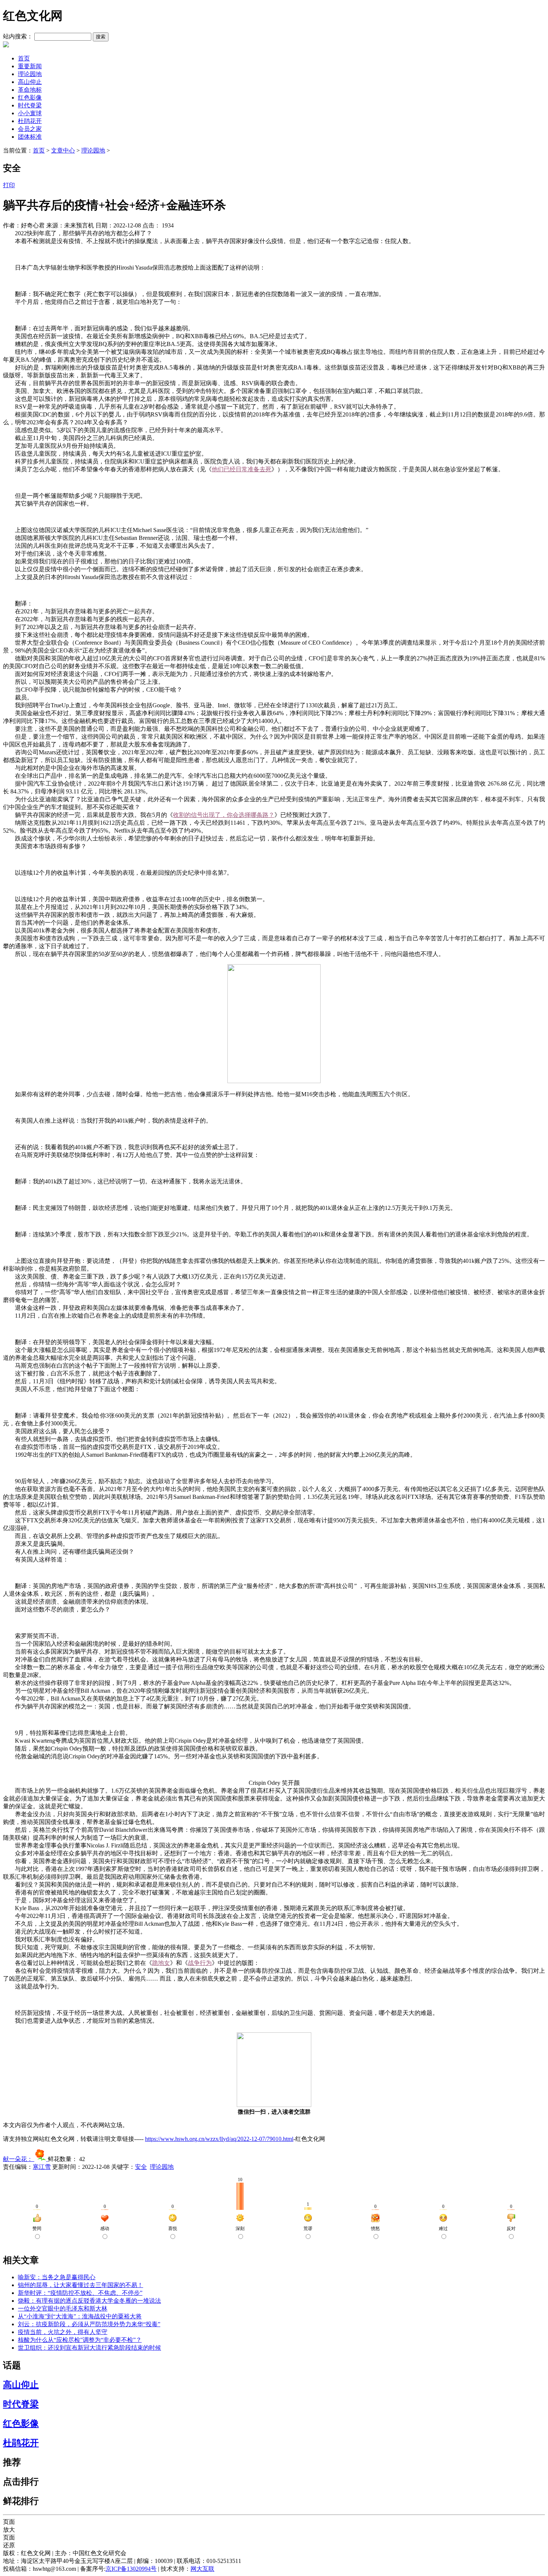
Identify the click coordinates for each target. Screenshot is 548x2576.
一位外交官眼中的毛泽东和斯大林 (63, 2308)
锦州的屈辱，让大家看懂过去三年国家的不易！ (81, 2285)
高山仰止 (30, 82)
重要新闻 (30, 66)
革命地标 (30, 90)
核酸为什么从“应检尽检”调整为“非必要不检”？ (80, 2340)
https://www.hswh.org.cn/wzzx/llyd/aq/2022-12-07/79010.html (219, 2139)
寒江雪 (42, 2167)
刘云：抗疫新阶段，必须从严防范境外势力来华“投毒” (89, 2324)
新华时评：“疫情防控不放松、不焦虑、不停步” (80, 2293)
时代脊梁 (30, 105)
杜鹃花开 (30, 121)
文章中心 (63, 150)
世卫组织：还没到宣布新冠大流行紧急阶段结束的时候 (89, 2348)
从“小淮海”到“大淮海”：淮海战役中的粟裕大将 (80, 2316)
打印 (9, 185)
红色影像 (30, 97)
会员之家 (30, 129)
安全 (141, 2167)
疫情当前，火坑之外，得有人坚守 (63, 2332)
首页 (24, 58)
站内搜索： (18, 36)
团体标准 (30, 137)
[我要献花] (41, 2159)
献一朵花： (19, 2159)
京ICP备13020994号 (131, 2569)
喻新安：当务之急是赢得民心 (57, 2277)
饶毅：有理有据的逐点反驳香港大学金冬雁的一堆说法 (89, 2301)
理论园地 (30, 74)
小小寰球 (30, 113)
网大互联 (202, 2569)
